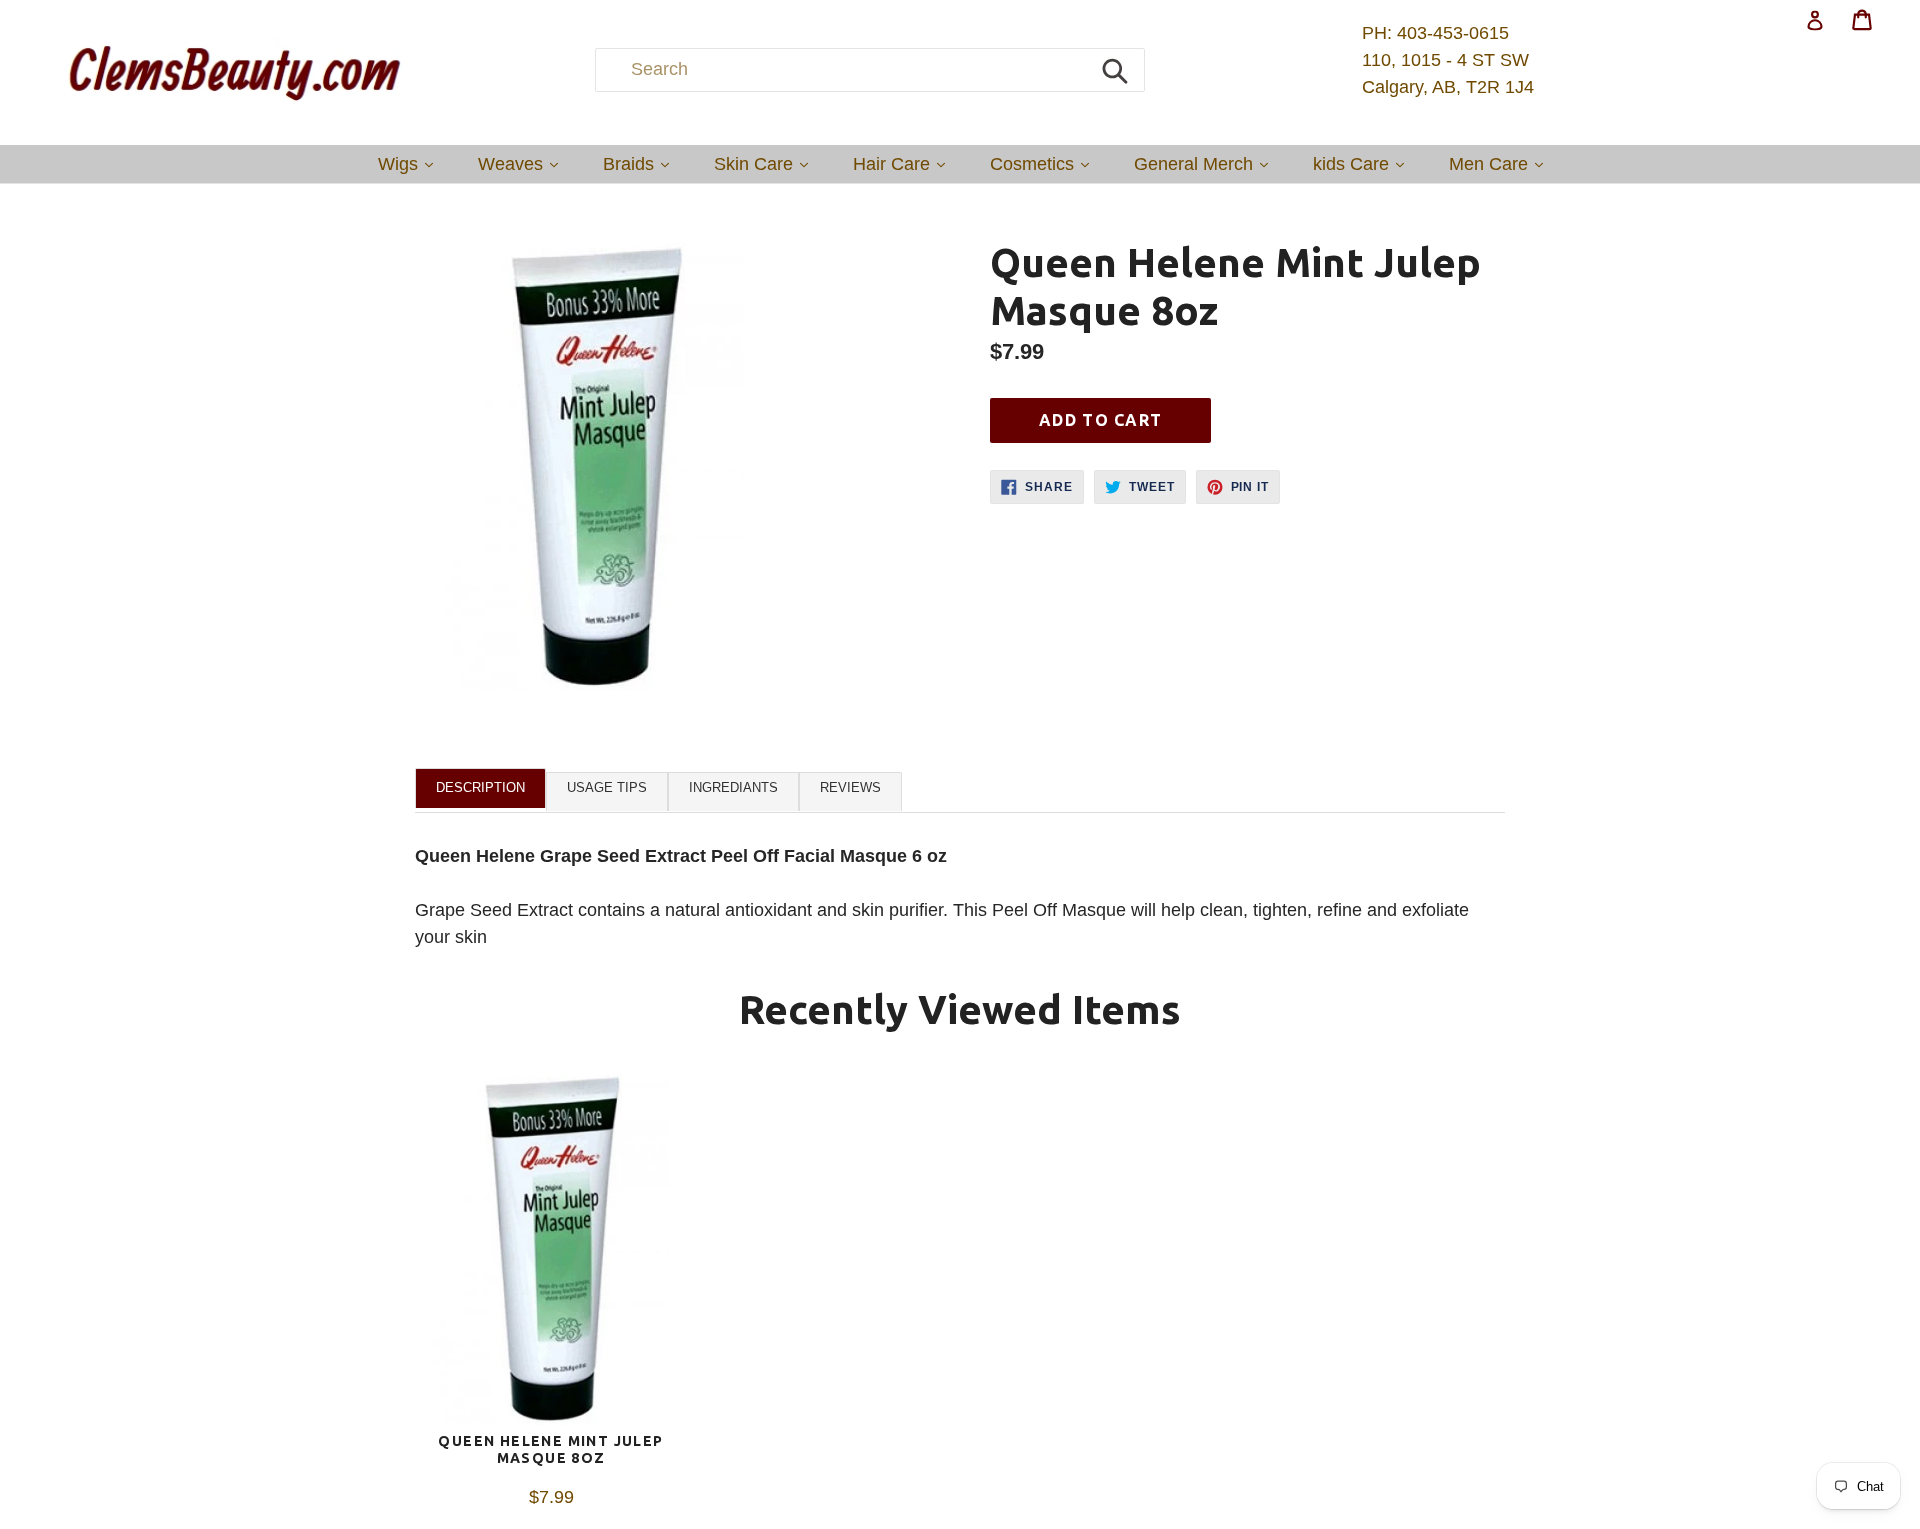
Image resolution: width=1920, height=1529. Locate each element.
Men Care (1501, 163)
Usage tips (607, 787)
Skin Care (766, 163)
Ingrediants (733, 787)
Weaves (523, 163)
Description (480, 787)
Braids (641, 163)
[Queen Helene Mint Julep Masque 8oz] (551, 1252)
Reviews (850, 787)
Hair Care (904, 163)
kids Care (1363, 163)
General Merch (1206, 163)
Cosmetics (1044, 163)
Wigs (410, 163)
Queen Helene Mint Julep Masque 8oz (550, 1449)
